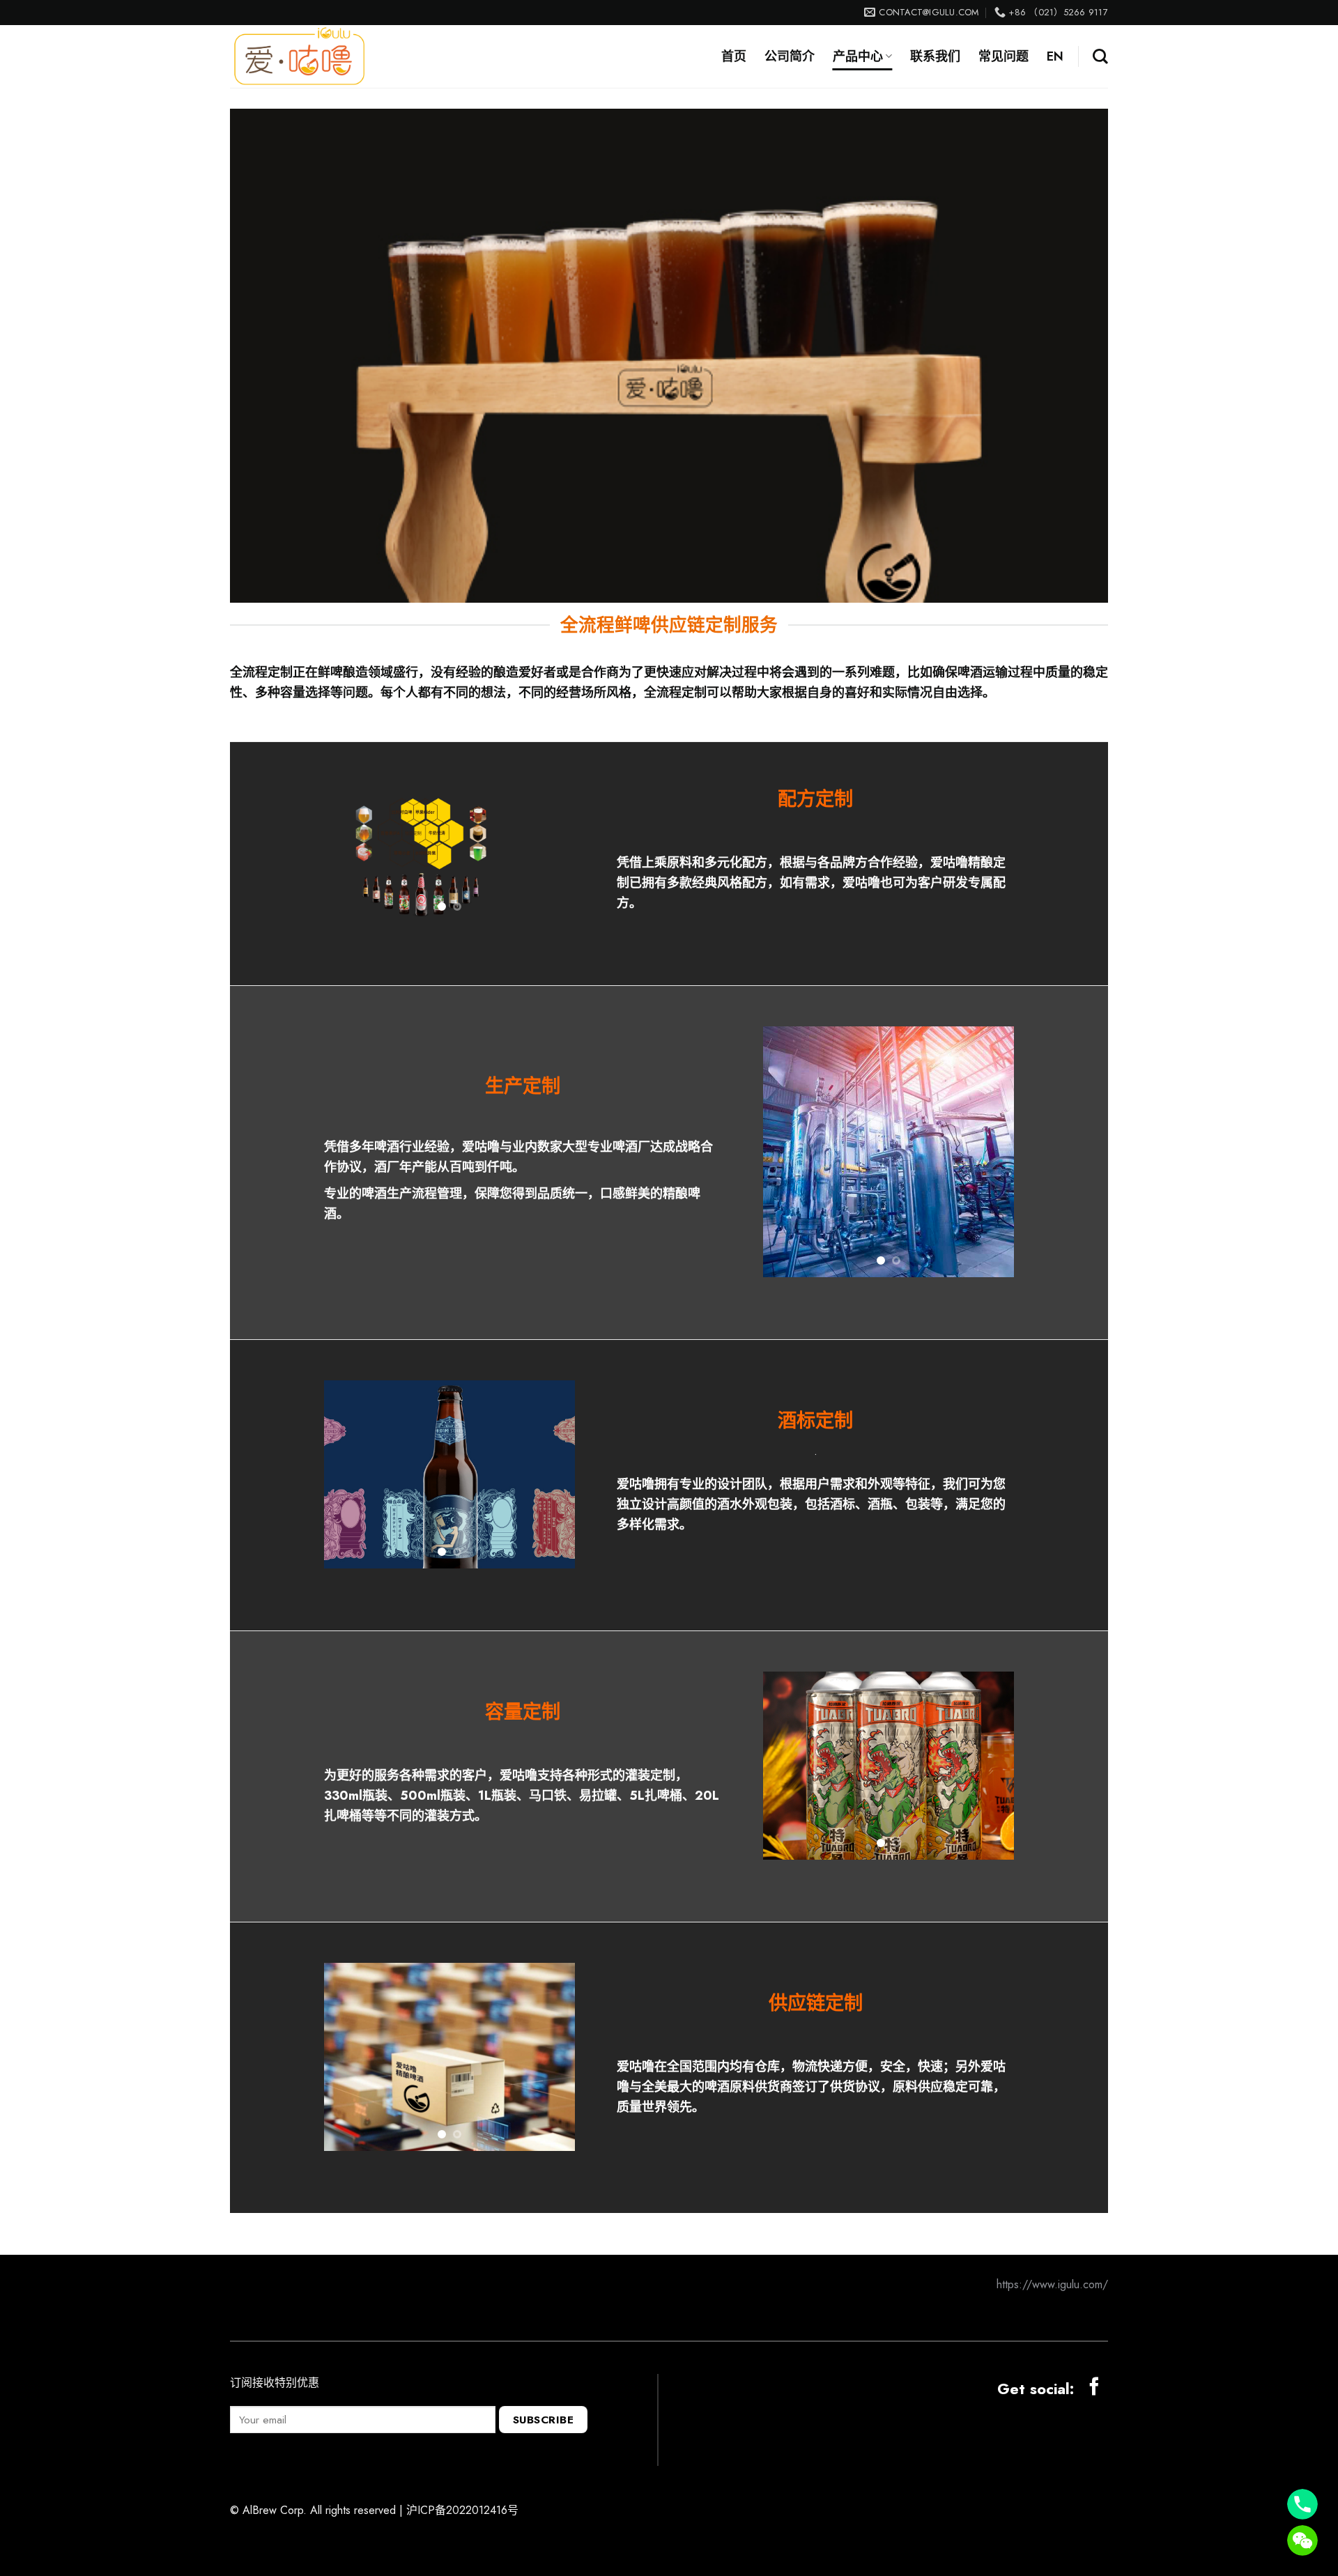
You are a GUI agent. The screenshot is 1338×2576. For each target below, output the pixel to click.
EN (1055, 56)
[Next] (553, 877)
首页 (734, 56)
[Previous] (346, 877)
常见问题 (1003, 56)
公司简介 (790, 56)
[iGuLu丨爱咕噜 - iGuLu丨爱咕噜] (300, 56)
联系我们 (935, 56)
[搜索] (1100, 56)
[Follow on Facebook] (1094, 2373)
